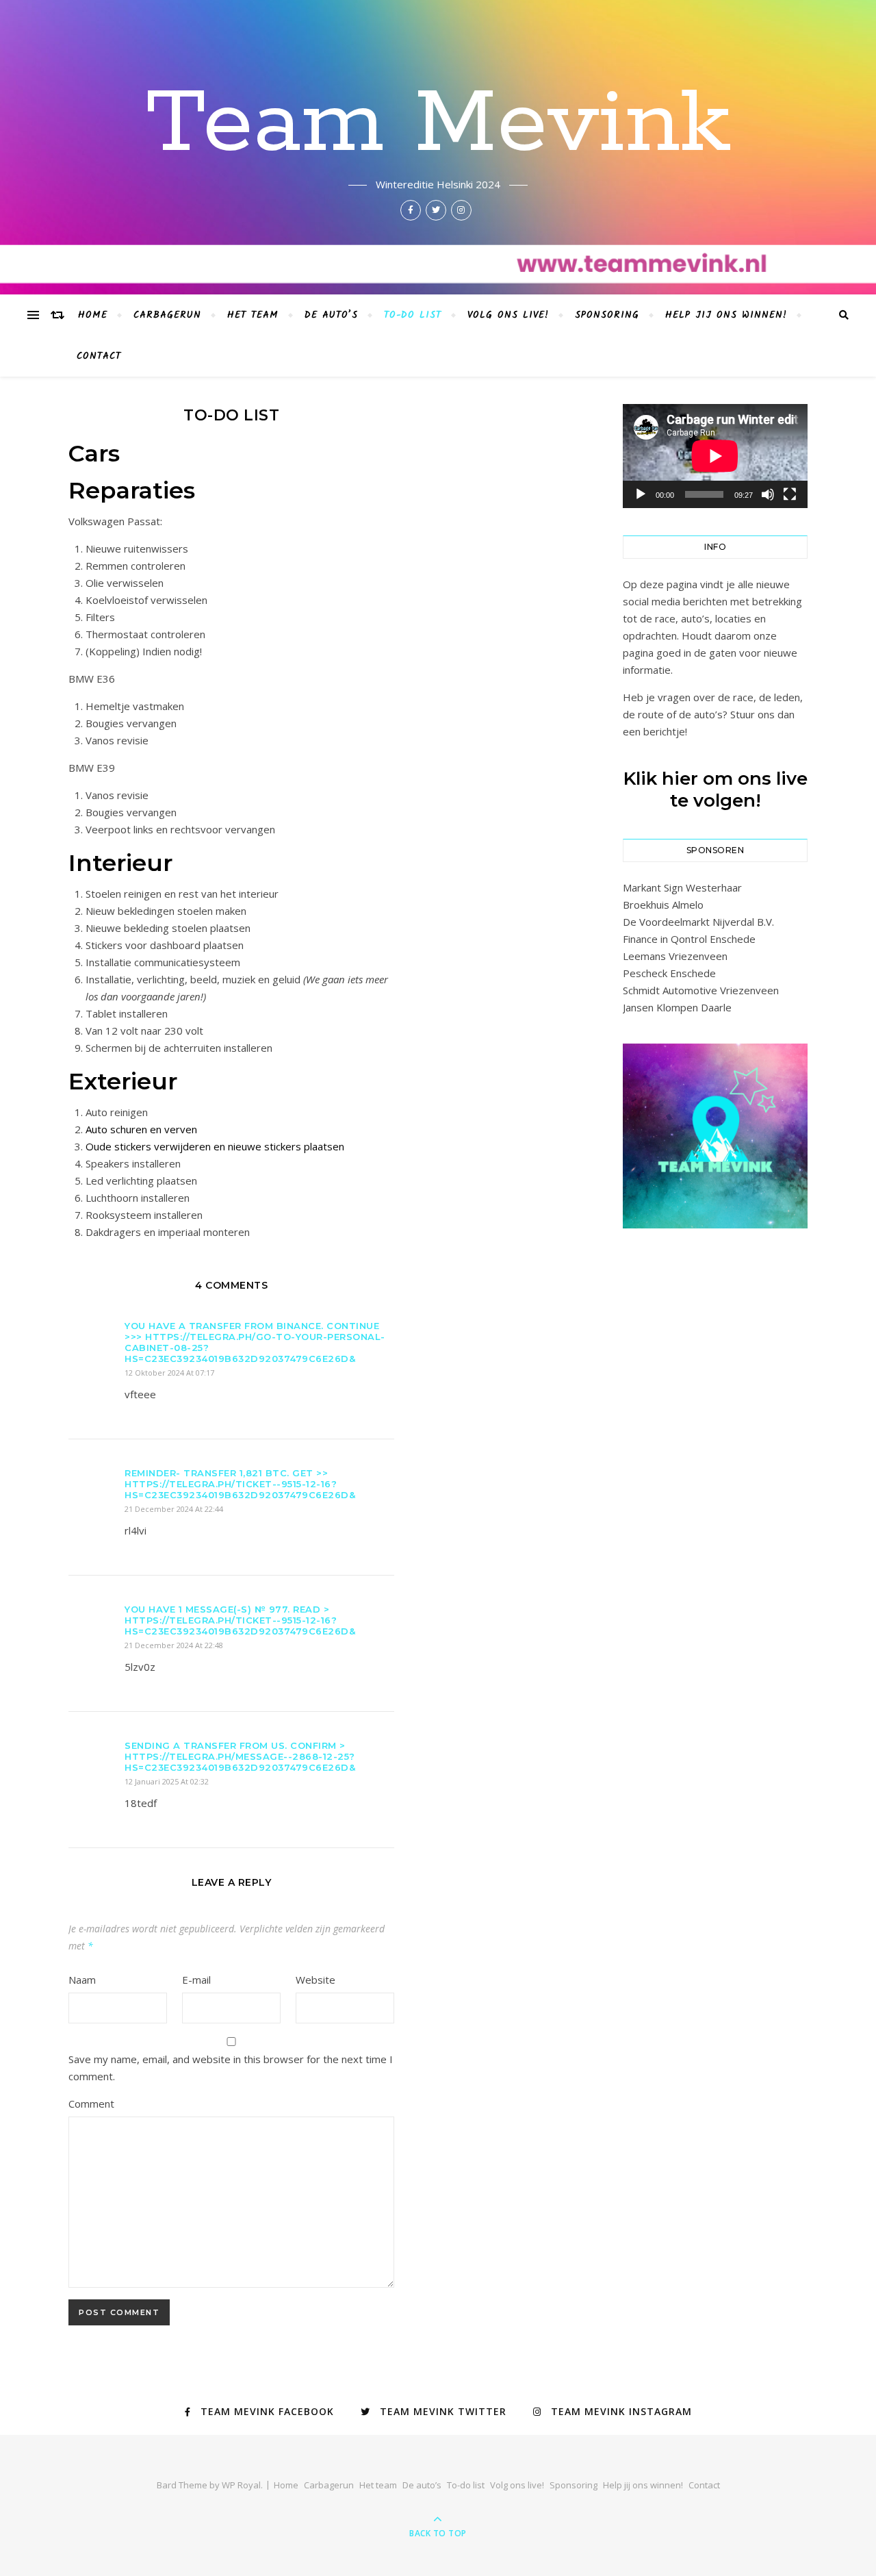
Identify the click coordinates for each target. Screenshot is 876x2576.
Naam (82, 1980)
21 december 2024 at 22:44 (174, 1509)
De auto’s (331, 315)
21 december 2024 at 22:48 (174, 1645)
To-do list (413, 315)
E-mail (196, 1980)
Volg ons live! (508, 315)
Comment (91, 2104)
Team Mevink (438, 125)
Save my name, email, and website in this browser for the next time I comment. (231, 2068)
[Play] (641, 494)
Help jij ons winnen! (726, 315)
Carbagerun (167, 315)
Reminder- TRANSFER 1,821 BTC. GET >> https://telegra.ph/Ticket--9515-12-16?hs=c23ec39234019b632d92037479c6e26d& (240, 1484)
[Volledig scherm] (790, 494)
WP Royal (241, 2485)
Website (315, 1980)
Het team (253, 315)
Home (93, 315)
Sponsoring (607, 315)
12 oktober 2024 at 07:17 (169, 1373)
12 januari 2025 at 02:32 (167, 1781)
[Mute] (768, 494)
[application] (715, 456)
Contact (99, 356)
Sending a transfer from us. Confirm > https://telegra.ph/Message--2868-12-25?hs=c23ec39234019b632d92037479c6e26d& (240, 1756)
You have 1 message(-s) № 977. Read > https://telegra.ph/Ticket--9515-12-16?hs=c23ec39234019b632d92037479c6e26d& (240, 1620)
